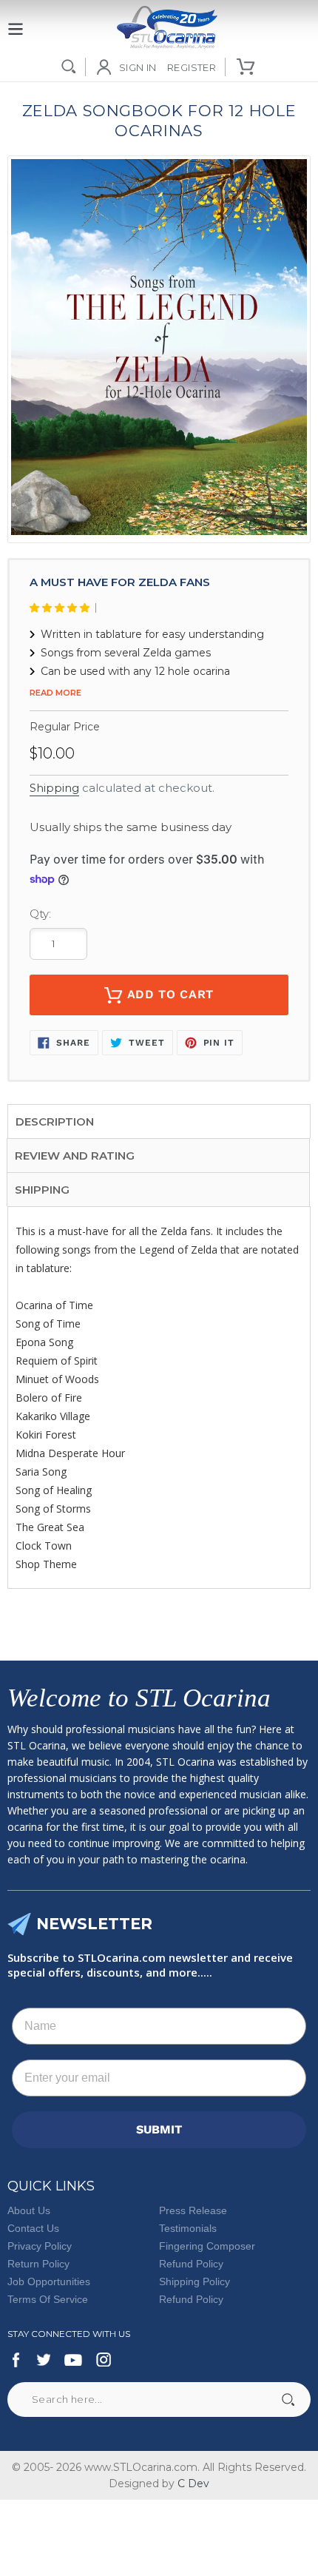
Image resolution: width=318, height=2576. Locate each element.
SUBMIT (159, 2129)
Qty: (40, 914)
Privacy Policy (40, 2246)
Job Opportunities (49, 2281)
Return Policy (38, 2264)
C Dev (193, 2483)
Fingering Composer (207, 2246)
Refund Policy (191, 2264)
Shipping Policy (194, 2281)
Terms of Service (48, 2299)
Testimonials (188, 2228)
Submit (288, 2400)
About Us (29, 2210)
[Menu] (16, 21)
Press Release (193, 2210)
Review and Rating (75, 1156)
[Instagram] (104, 2360)
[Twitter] (43, 2360)
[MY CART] (247, 67)
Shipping (54, 788)
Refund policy (191, 2299)
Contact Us (33, 2228)
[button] (63, 608)
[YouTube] (73, 2360)
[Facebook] (16, 2360)
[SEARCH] (69, 67)
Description (55, 1121)
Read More (55, 693)
